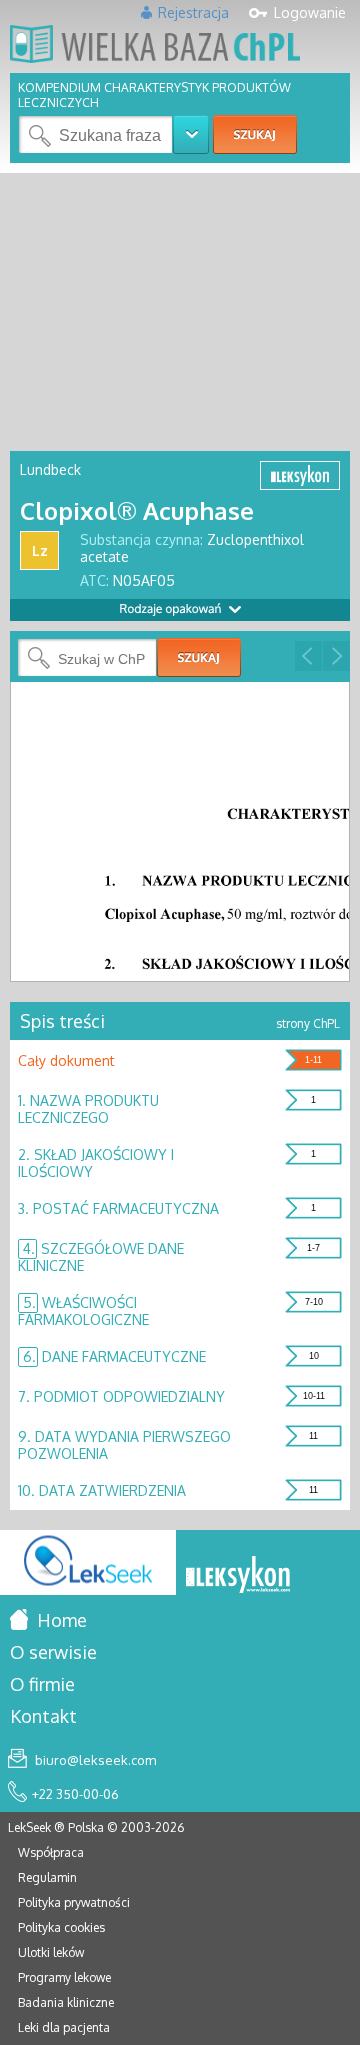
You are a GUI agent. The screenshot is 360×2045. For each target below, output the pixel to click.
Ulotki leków (51, 1952)
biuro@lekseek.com (94, 1760)
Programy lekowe (64, 1977)
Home (60, 1620)
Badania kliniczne (66, 2002)
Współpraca (51, 1852)
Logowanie (310, 12)
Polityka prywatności (74, 1902)
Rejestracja (193, 12)
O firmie (42, 1684)
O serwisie (53, 1652)
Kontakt (43, 1716)
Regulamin (47, 1877)
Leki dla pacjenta (64, 2027)
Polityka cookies (61, 1927)
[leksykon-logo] (238, 1576)
